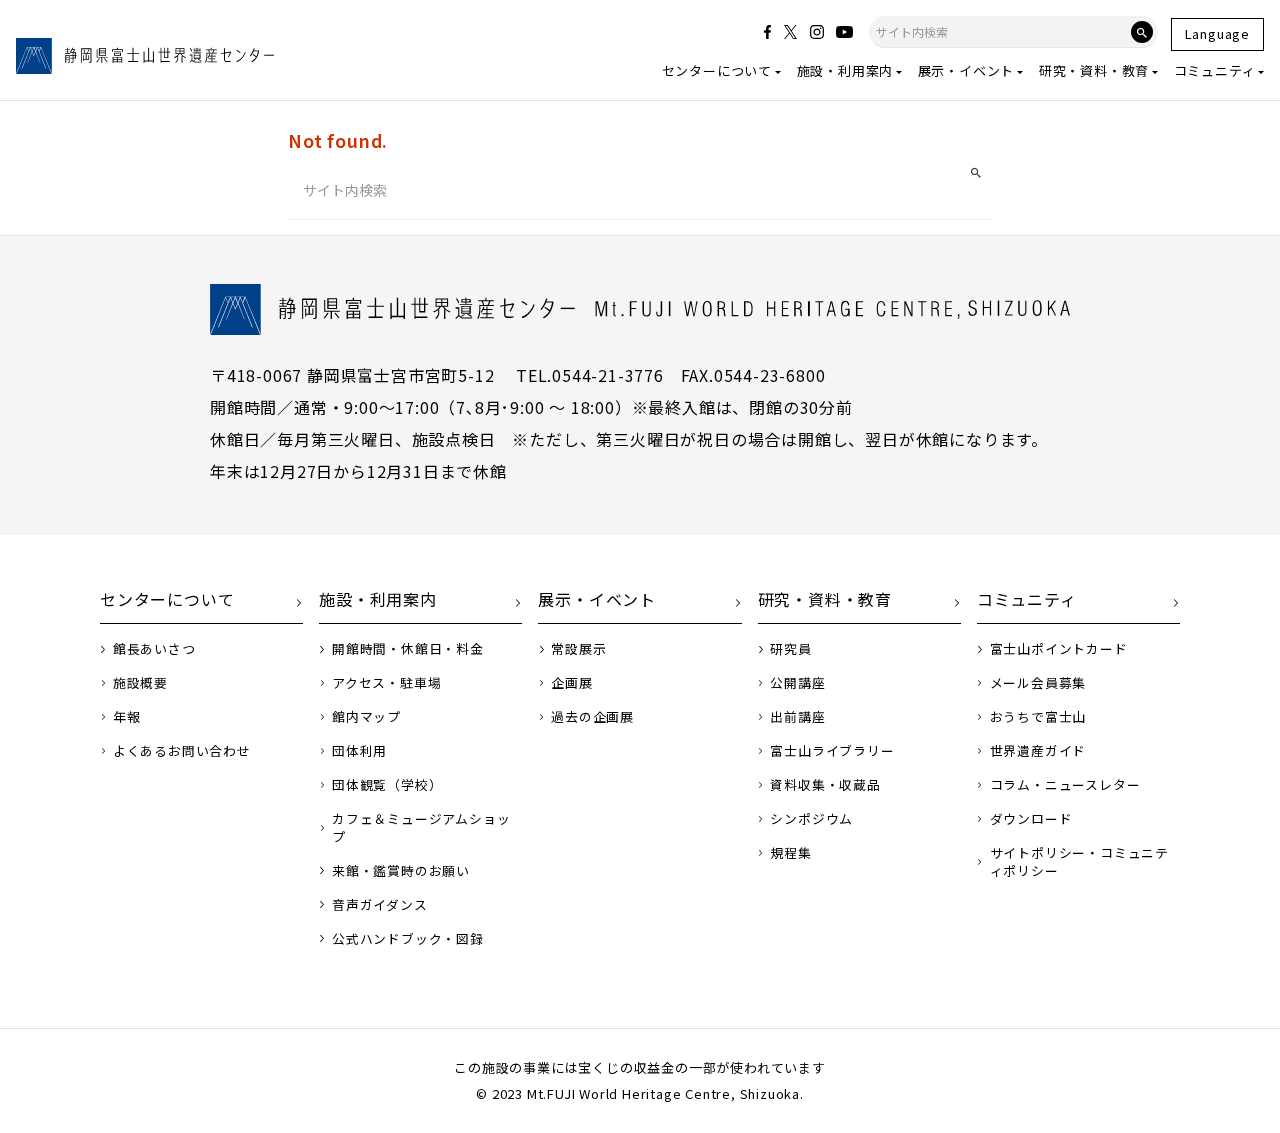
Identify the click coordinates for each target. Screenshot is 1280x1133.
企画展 (571, 683)
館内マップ (366, 717)
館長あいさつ (154, 649)
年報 (127, 717)
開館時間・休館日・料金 (408, 649)
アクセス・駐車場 (386, 683)
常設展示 (578, 649)
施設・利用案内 (845, 70)
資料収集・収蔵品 (825, 785)
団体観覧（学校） (387, 785)
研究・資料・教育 (1094, 70)
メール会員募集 (1038, 683)
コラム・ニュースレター (1065, 785)
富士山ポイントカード (1059, 649)
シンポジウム (811, 819)
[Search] (1142, 32)
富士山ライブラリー (832, 751)
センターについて (717, 70)
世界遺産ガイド (1038, 751)
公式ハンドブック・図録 (408, 939)
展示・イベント (966, 70)
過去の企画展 (592, 717)
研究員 (790, 649)
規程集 (790, 853)
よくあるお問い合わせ (182, 751)
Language (1217, 33)
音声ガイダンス (380, 905)
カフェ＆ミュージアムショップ (421, 828)
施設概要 (140, 683)
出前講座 (797, 717)
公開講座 (797, 683)
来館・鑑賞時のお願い (401, 871)
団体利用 (359, 751)
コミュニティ (1215, 70)
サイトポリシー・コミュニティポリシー (1079, 862)
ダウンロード (1031, 819)
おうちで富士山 (1038, 717)
